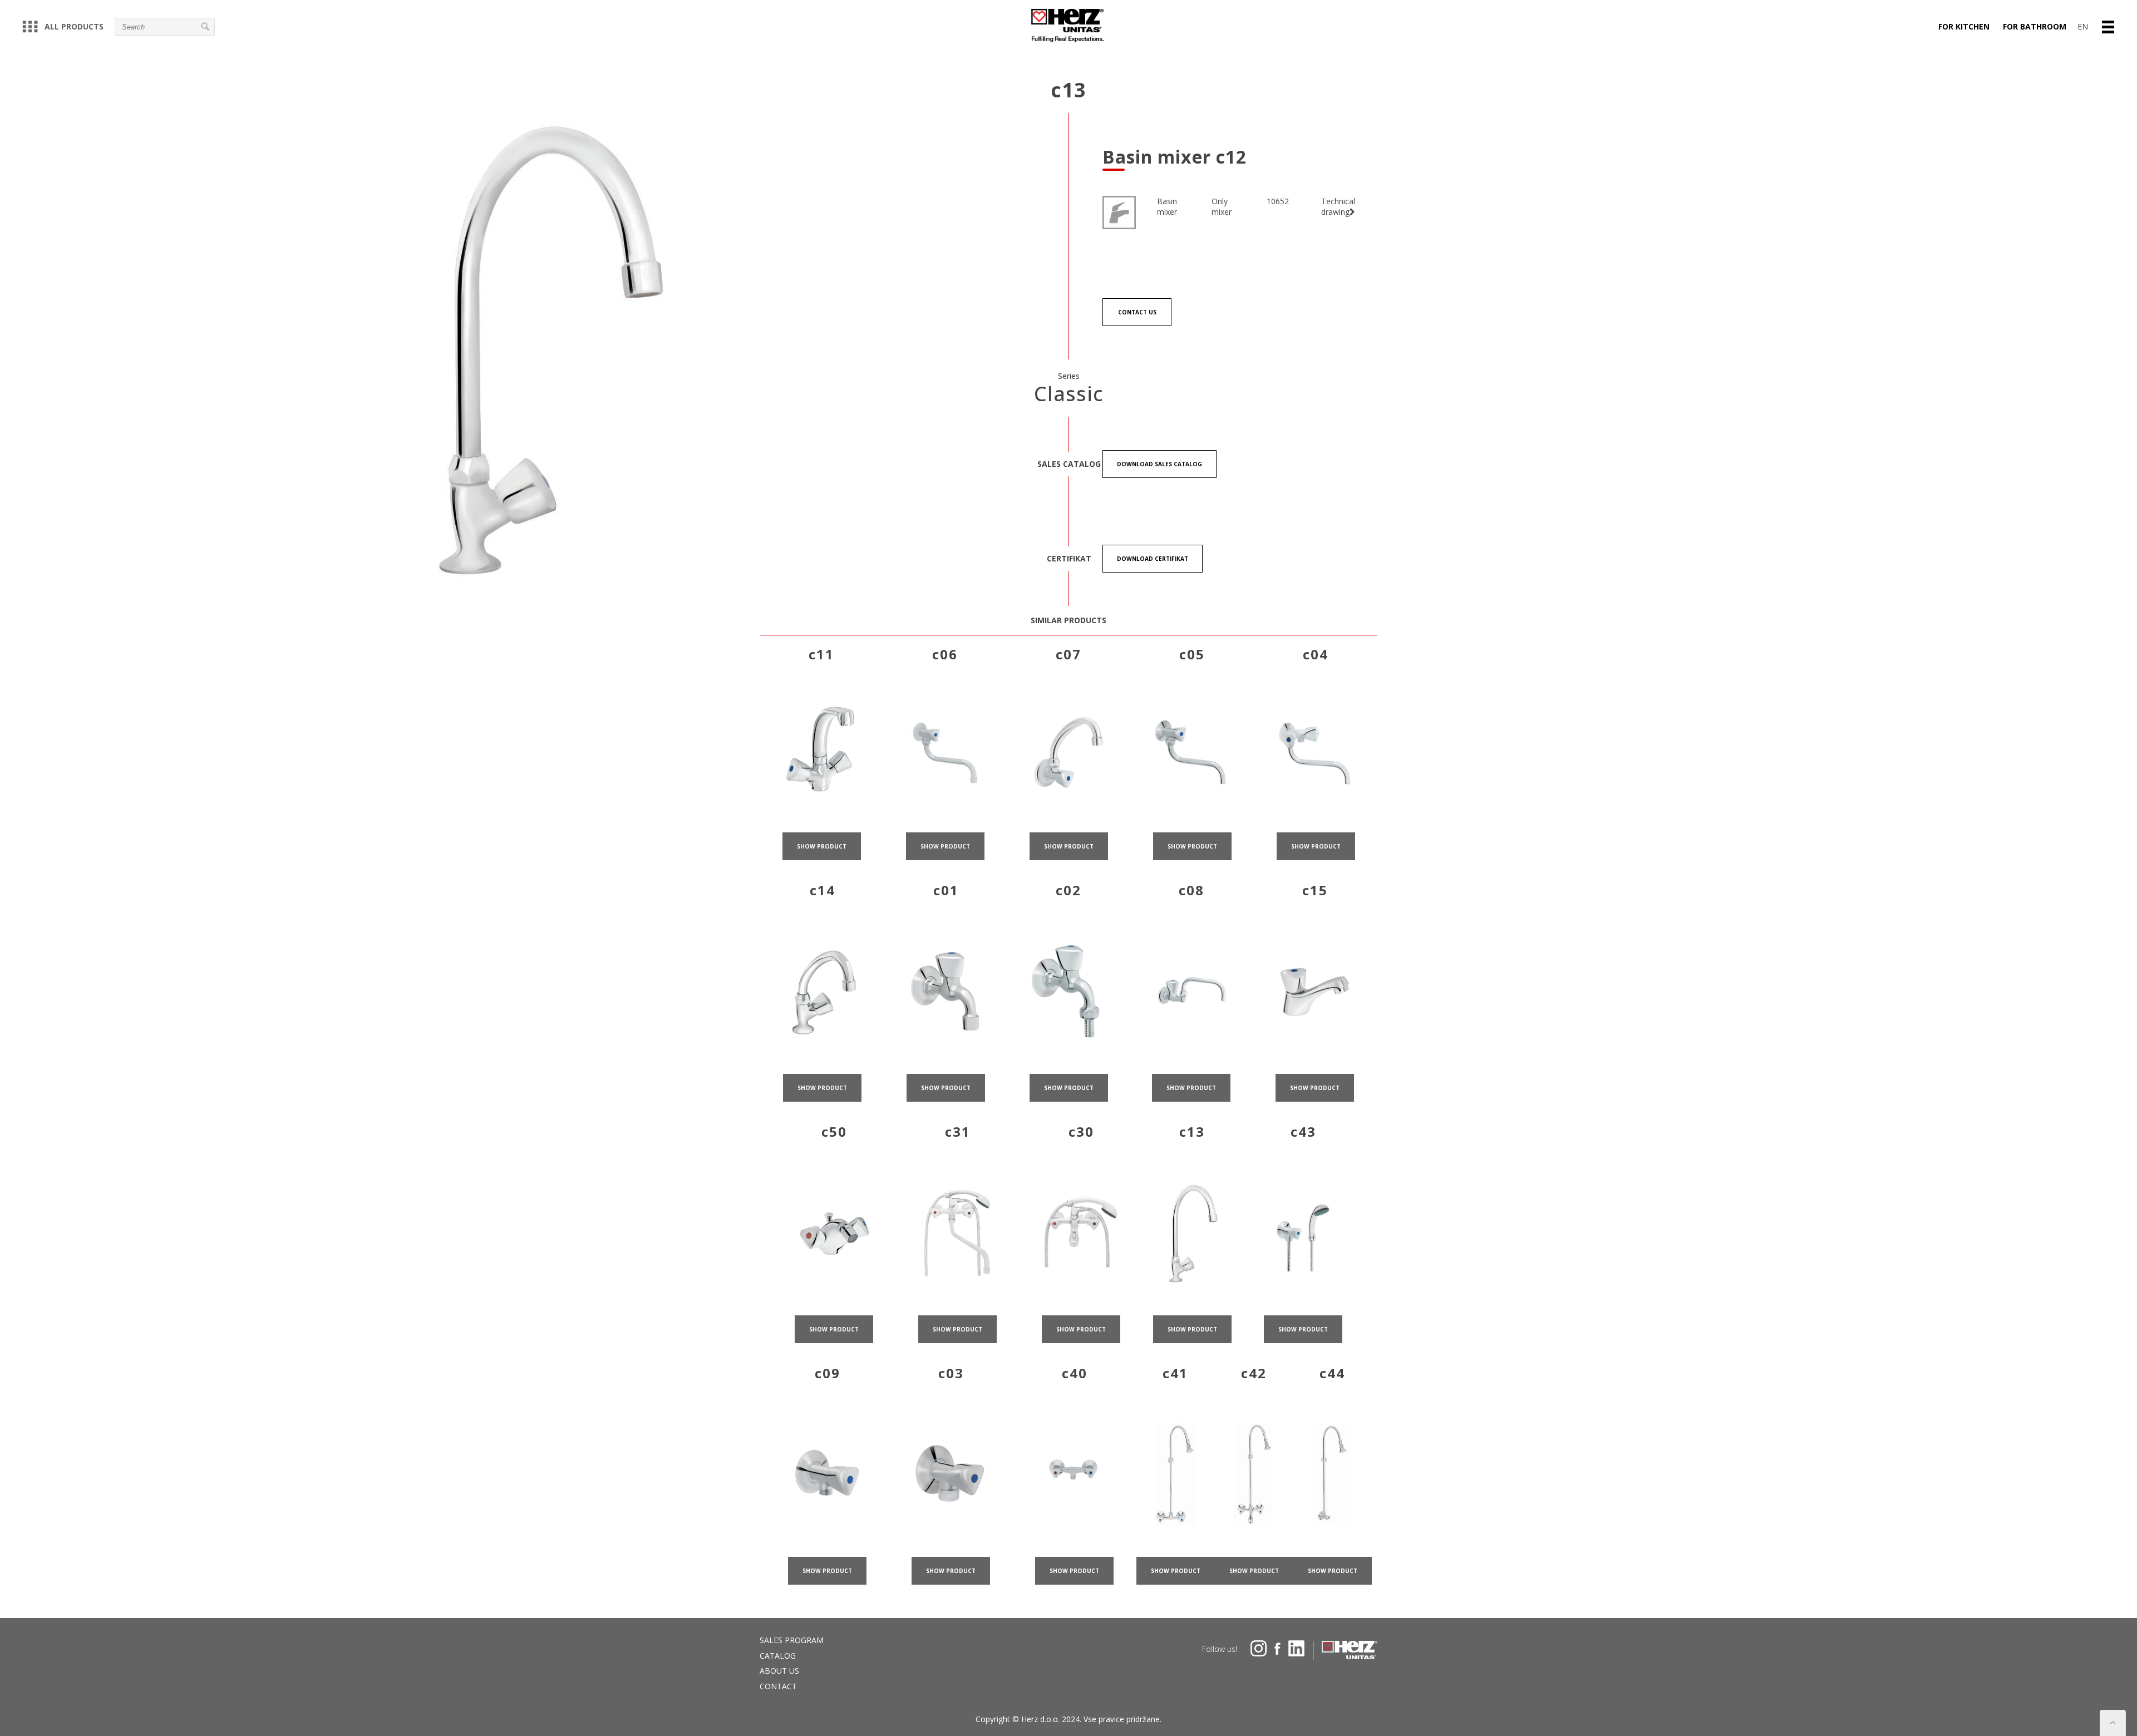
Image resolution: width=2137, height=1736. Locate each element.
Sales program (792, 1640)
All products (74, 26)
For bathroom (2035, 26)
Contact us (1137, 312)
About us (779, 1671)
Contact (778, 1686)
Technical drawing (1338, 207)
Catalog (778, 1656)
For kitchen (1964, 26)
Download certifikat (1153, 559)
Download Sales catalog (1159, 464)
